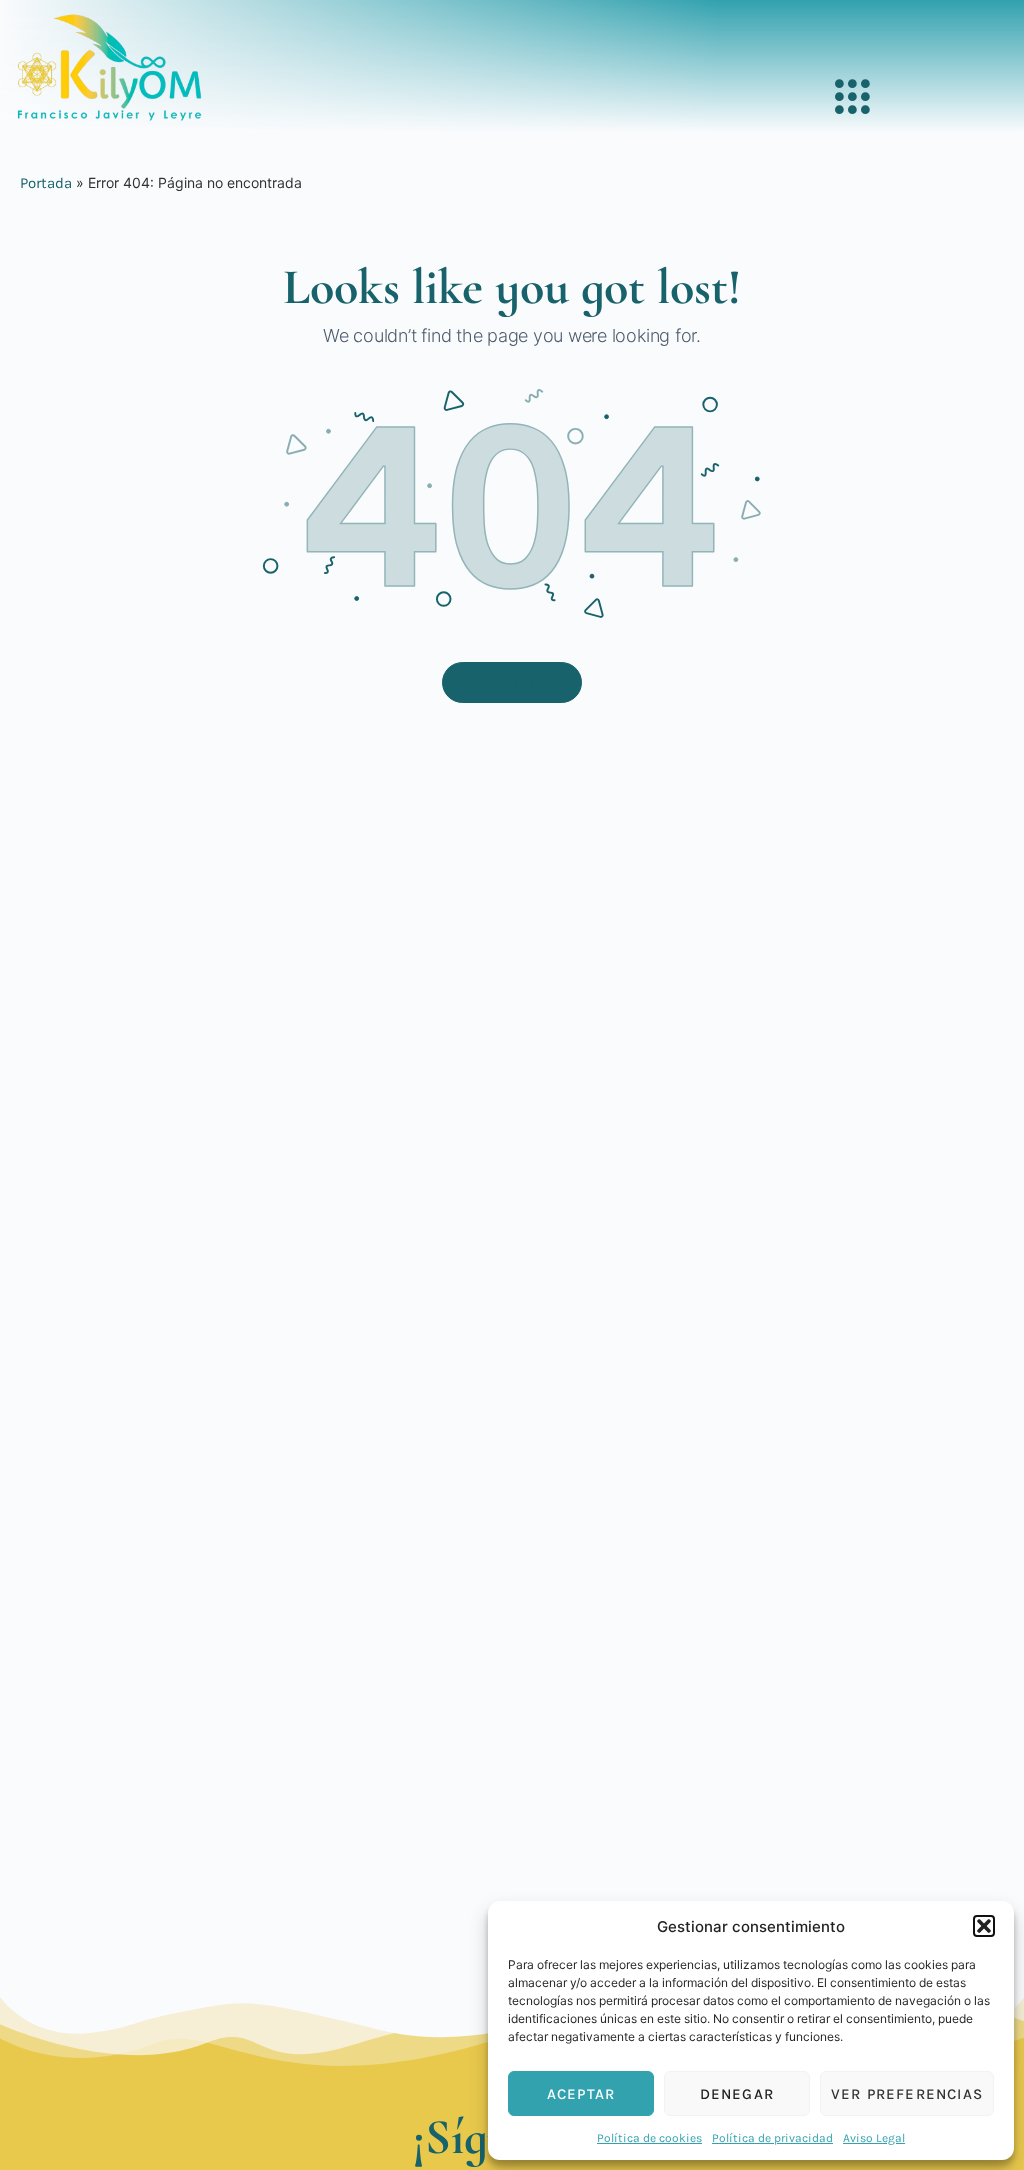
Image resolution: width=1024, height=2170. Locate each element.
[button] (984, 1926)
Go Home (512, 682)
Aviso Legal (874, 2138)
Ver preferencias (907, 2094)
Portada (46, 183)
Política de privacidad (772, 2138)
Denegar (737, 2094)
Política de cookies (649, 2138)
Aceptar (581, 2094)
